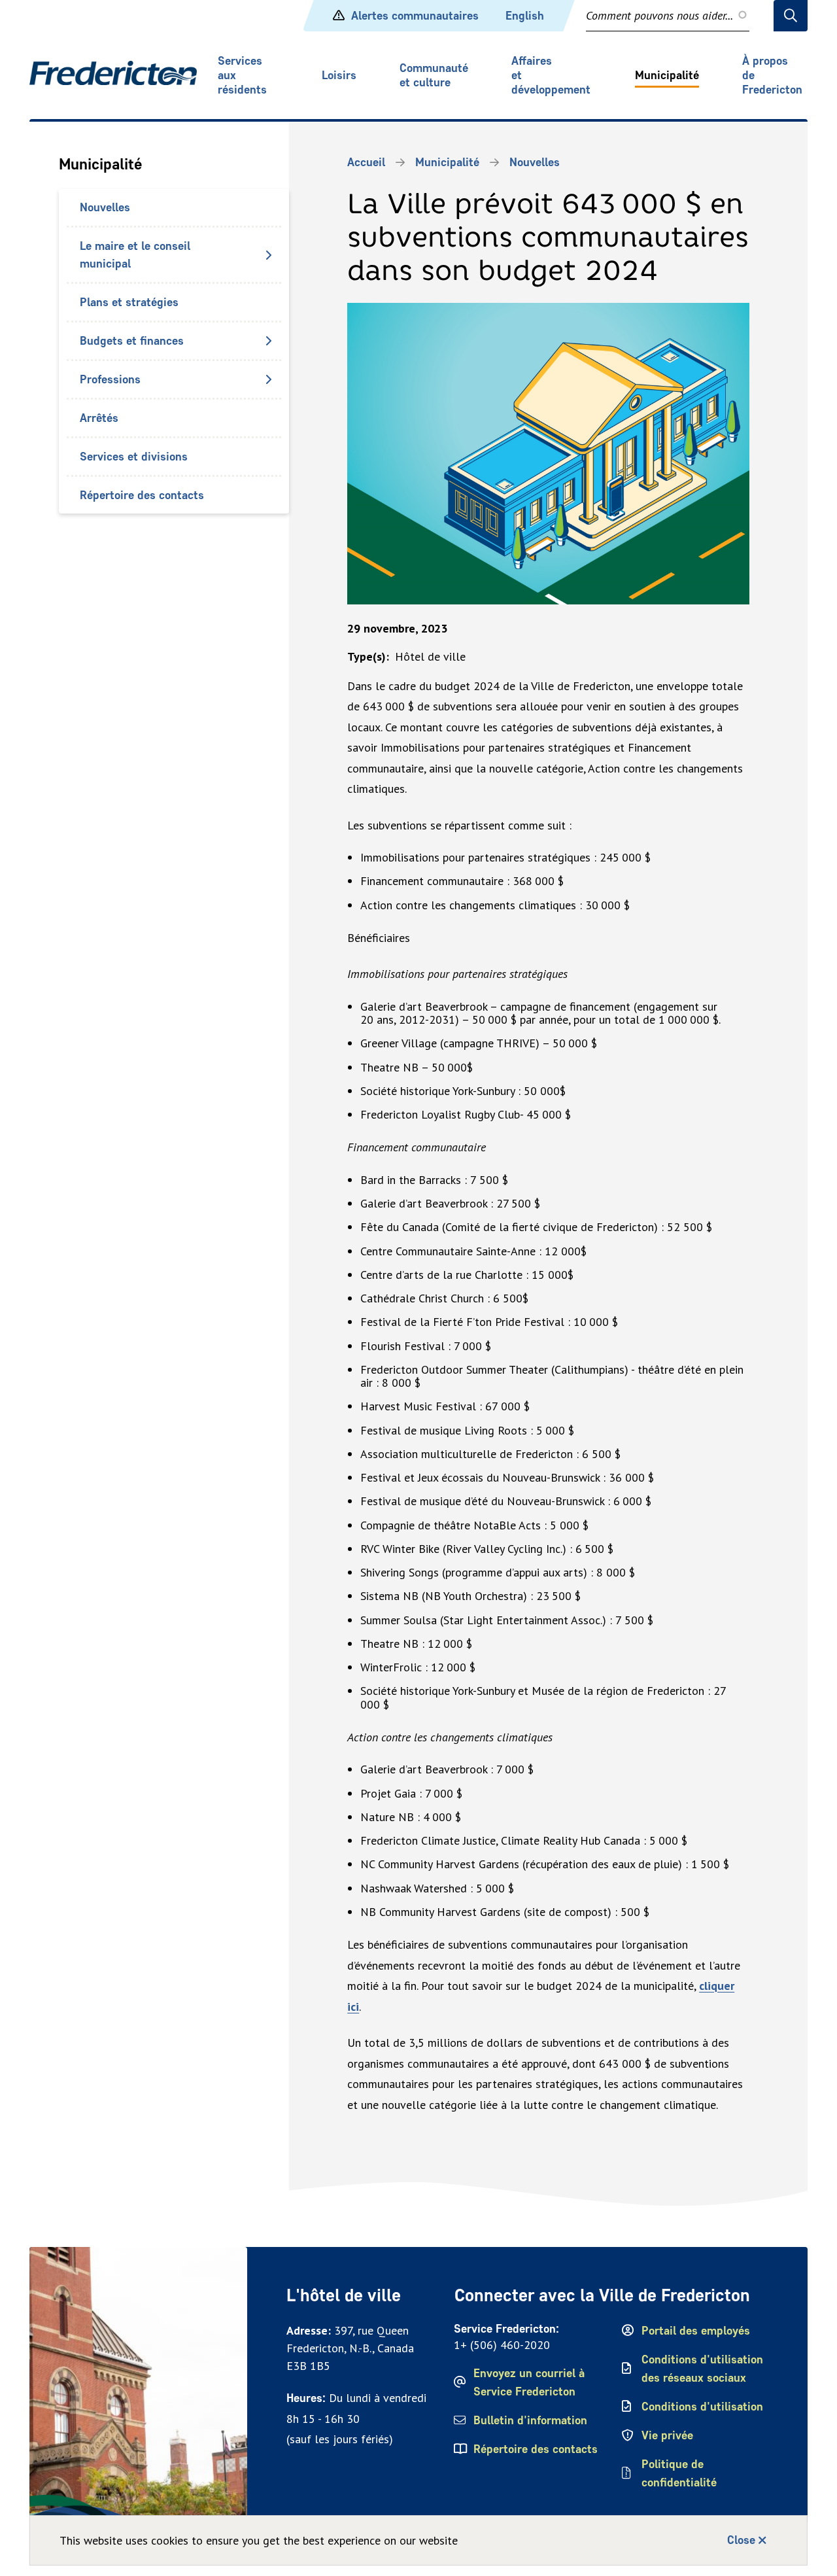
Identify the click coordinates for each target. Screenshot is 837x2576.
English (525, 16)
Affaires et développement (551, 75)
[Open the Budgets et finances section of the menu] (268, 341)
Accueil (366, 162)
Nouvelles (105, 207)
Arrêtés (99, 418)
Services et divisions (134, 457)
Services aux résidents (242, 75)
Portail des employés (696, 2331)
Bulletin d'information (530, 2420)
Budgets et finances (132, 341)
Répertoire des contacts (142, 495)
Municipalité (667, 75)
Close (741, 2540)
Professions (110, 379)
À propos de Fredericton (772, 75)
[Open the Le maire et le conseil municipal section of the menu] (268, 255)
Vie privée (667, 2435)
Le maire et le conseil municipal (135, 255)
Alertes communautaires (415, 16)
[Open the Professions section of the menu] (268, 379)
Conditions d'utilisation (702, 2407)
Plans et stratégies (129, 302)
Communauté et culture (434, 75)
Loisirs (339, 75)
